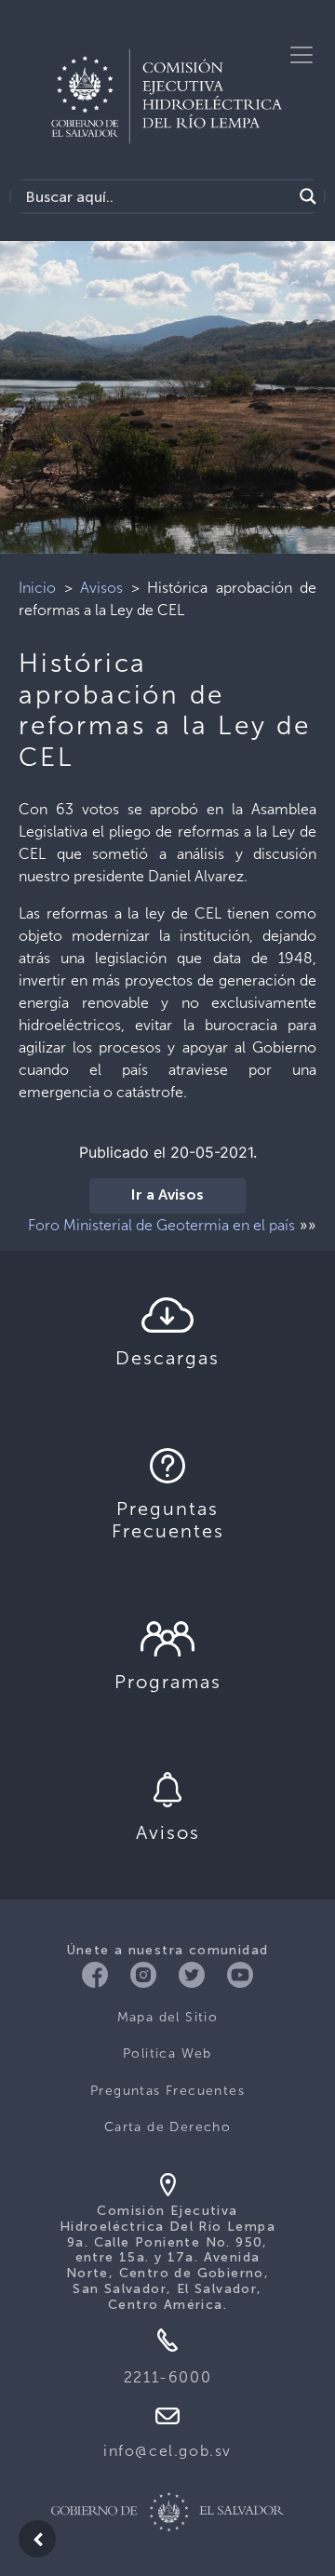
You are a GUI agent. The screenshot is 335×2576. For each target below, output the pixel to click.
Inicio (37, 588)
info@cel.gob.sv (167, 2451)
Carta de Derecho (167, 2127)
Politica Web (167, 2053)
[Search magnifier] (308, 196)
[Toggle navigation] (301, 55)
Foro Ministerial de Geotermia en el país (161, 1225)
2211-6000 (167, 2377)
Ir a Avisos (167, 1196)
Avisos (101, 588)
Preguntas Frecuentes (167, 2091)
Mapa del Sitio (168, 2017)
